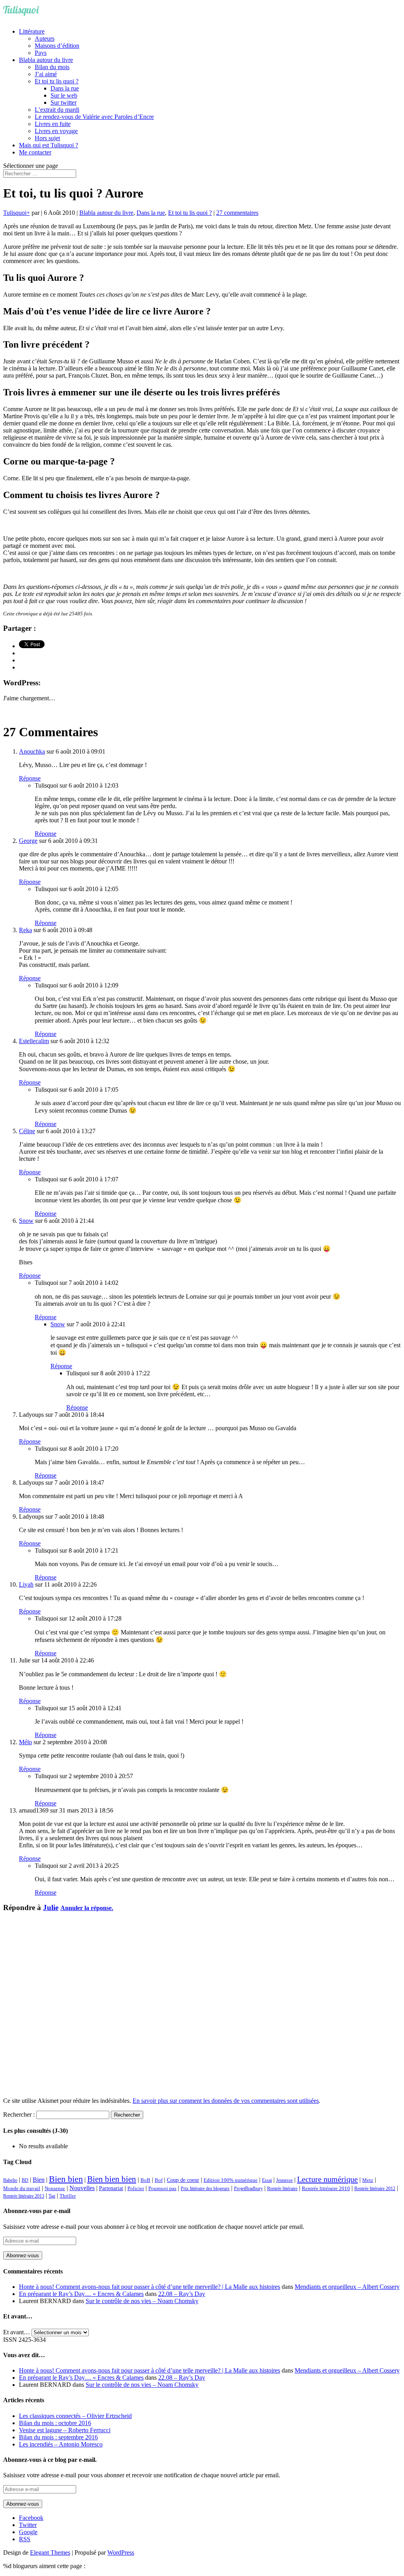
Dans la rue (65, 88)
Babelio (10, 2180)
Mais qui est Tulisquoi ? (49, 145)
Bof (159, 2180)
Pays (41, 53)
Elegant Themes (50, 2552)
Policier (136, 2188)
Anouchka (32, 751)
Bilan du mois (52, 67)
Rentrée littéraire (282, 2189)
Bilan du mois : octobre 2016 (55, 2423)
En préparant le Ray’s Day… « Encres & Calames (81, 2294)
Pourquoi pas (162, 2188)
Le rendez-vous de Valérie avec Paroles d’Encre (94, 117)
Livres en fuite (53, 124)
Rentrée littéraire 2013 (24, 2196)
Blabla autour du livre (46, 60)
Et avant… (17, 2332)
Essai (267, 2180)
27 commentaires (237, 213)
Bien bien (66, 2179)
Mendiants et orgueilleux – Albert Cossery (347, 2287)
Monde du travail (22, 2188)
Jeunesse (284, 2180)
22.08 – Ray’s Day (182, 2294)
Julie (51, 1908)
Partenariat (111, 2188)
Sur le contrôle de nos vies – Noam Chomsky (142, 2301)
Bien (39, 2180)
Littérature (32, 31)
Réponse (30, 778)
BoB (145, 2180)
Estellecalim (34, 1041)
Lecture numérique (327, 2179)
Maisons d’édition (57, 46)
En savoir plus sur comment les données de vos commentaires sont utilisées (226, 2101)
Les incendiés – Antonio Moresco (61, 2444)
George (28, 841)
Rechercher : (19, 2114)
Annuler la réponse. (87, 1908)
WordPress (121, 2552)
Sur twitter (64, 102)
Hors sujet (47, 138)
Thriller (68, 2196)
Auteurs (45, 39)
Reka (25, 930)
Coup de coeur (183, 2180)
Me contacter (35, 152)
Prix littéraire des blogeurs (205, 2189)
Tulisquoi (15, 213)
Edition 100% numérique (231, 2180)
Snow (26, 1221)
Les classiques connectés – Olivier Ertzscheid (75, 2416)
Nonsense (55, 2189)
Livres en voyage (56, 131)
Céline (27, 1131)
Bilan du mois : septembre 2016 (58, 2437)
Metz (368, 2180)
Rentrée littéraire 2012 (375, 2189)
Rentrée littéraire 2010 (326, 2189)
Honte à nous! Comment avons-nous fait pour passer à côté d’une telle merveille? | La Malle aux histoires (150, 2287)
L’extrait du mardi (57, 110)
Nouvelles (82, 2188)
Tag (52, 2196)
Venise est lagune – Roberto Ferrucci (65, 2430)
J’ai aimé (46, 74)
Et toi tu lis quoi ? (57, 81)
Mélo (25, 1742)
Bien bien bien (112, 2179)
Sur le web (64, 95)
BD (25, 2180)
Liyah (26, 1584)
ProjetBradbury (248, 2189)
